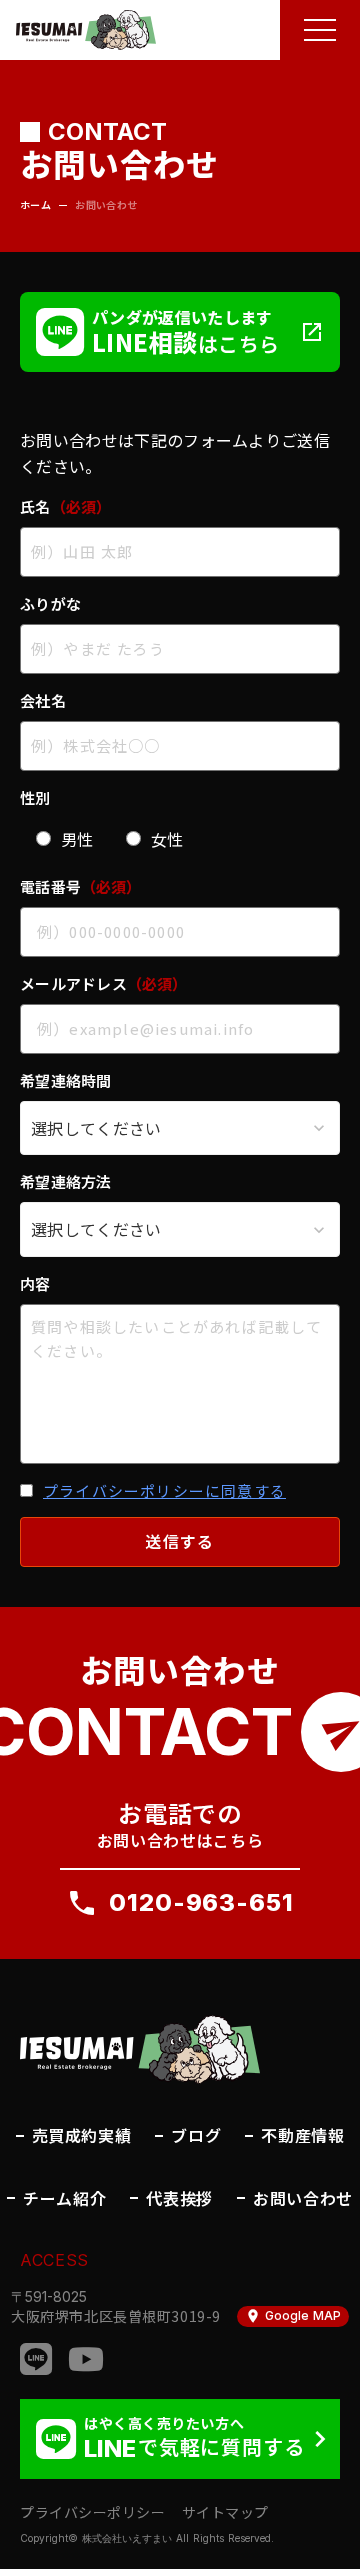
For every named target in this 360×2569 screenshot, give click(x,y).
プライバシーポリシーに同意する (164, 1490)
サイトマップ (225, 2512)
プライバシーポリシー (93, 2512)
